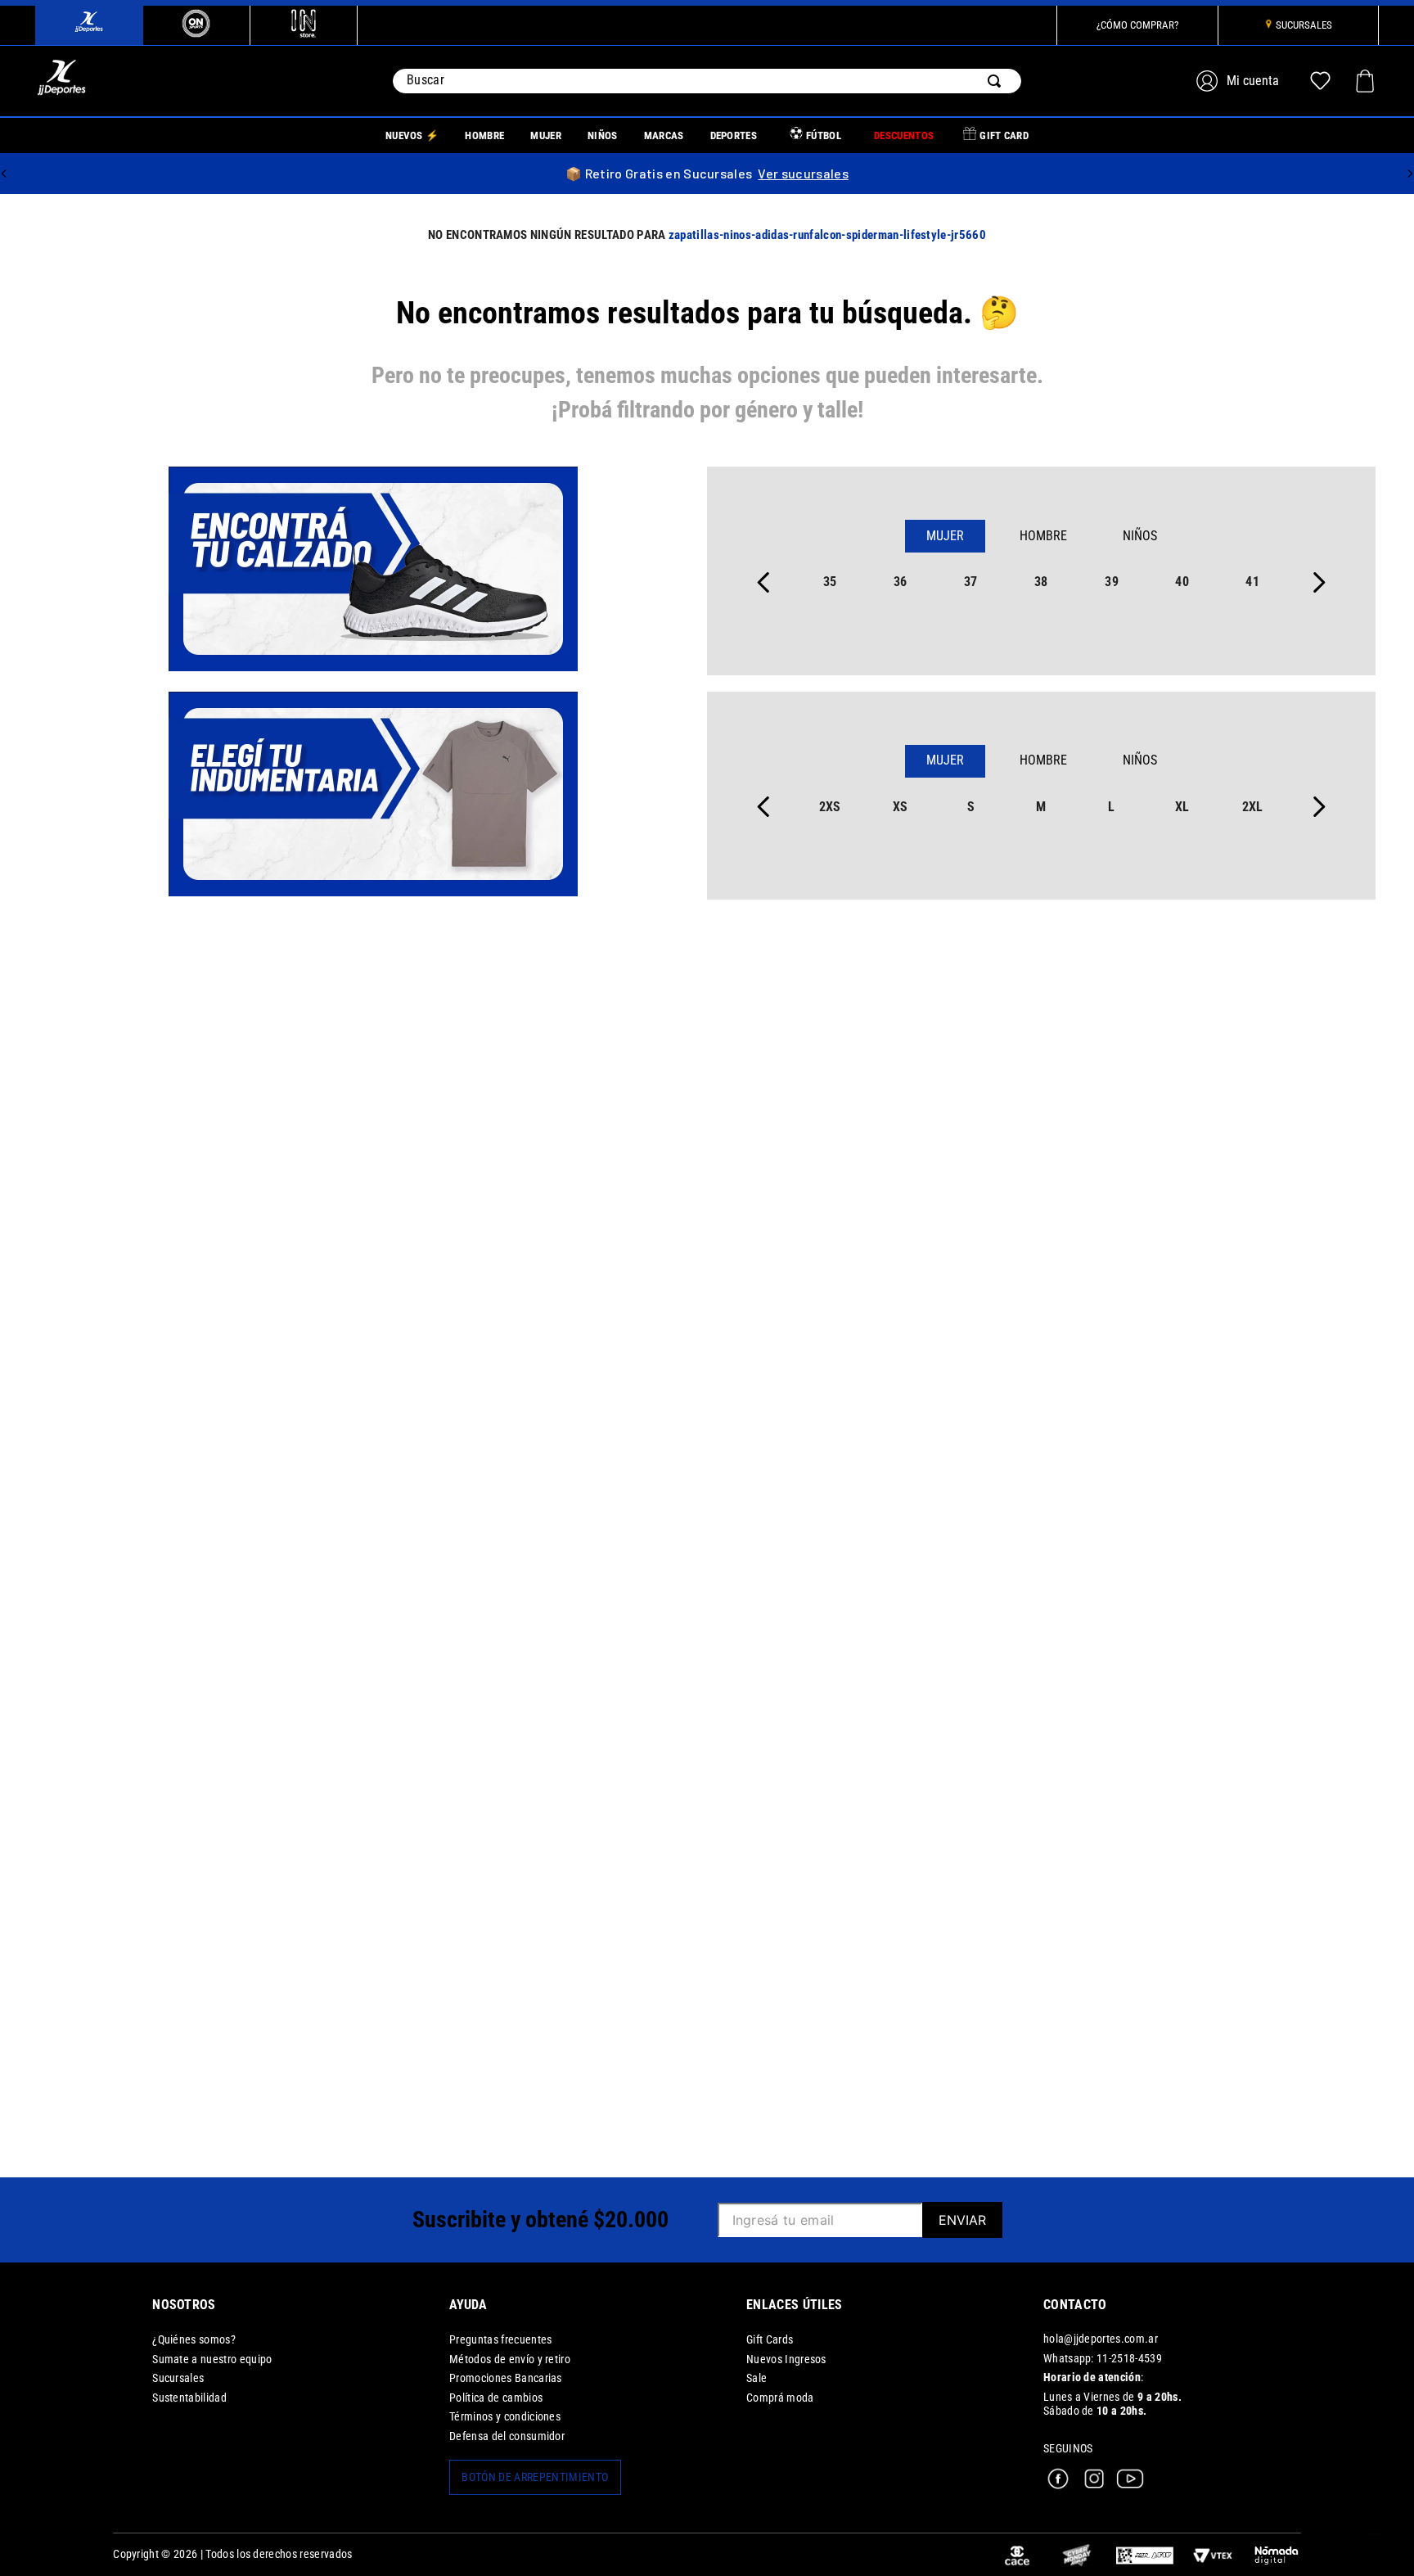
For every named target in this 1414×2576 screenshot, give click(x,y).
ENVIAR (962, 2220)
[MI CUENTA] (1240, 81)
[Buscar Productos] (997, 81)
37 (971, 582)
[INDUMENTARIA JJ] (373, 796)
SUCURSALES (1304, 25)
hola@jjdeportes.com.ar (1101, 2339)
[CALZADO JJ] (373, 571)
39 (1112, 582)
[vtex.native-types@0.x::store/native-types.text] (1145, 2555)
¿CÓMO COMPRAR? (1137, 25)
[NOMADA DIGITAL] (1277, 2555)
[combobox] (707, 81)
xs (901, 807)
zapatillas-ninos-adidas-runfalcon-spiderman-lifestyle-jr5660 (827, 235)
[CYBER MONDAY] (1077, 2555)
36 (901, 582)
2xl (1253, 807)
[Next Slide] (1410, 174)
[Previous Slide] (4, 174)
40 (1182, 582)
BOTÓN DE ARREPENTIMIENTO (535, 2477)
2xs (830, 807)
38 (1041, 582)
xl (1182, 807)
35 (830, 582)
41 (1252, 582)
